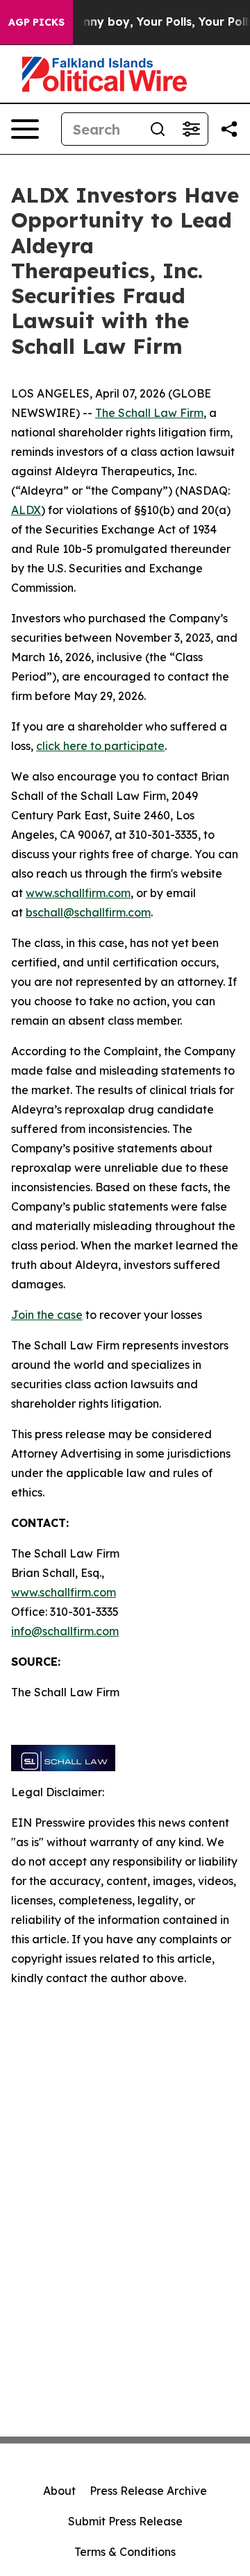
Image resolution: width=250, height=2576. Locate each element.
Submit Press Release (125, 2521)
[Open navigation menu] (25, 129)
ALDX (26, 510)
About (59, 2491)
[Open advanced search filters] (191, 129)
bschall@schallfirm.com (88, 912)
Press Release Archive (148, 2491)
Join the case (47, 1315)
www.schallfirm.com (64, 1592)
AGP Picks (36, 22)
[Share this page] (229, 129)
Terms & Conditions (125, 2552)
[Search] (158, 129)
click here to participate (100, 746)
